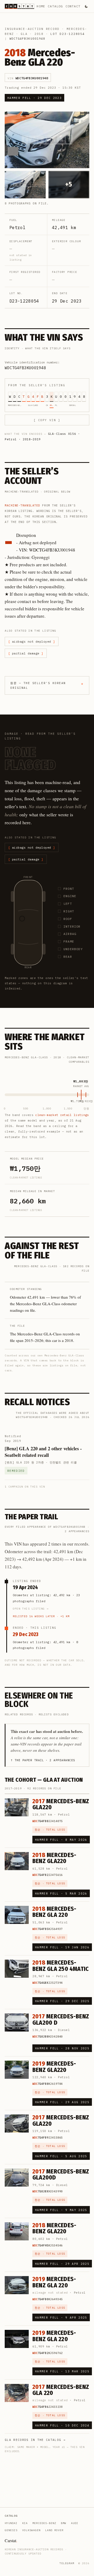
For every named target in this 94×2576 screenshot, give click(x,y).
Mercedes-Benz (44, 2523)
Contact (73, 6)
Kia (25, 2523)
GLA (24, 34)
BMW (64, 2523)
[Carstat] (19, 6)
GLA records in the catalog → (35, 2440)
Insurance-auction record (32, 29)
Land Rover (54, 2530)
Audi (75, 2523)
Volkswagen (31, 2530)
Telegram (67, 2563)
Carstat (11, 2540)
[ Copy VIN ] (47, 420)
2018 (39, 34)
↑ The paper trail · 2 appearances (43, 1760)
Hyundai (11, 2523)
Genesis (11, 2530)
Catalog (55, 6)
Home (41, 6)
